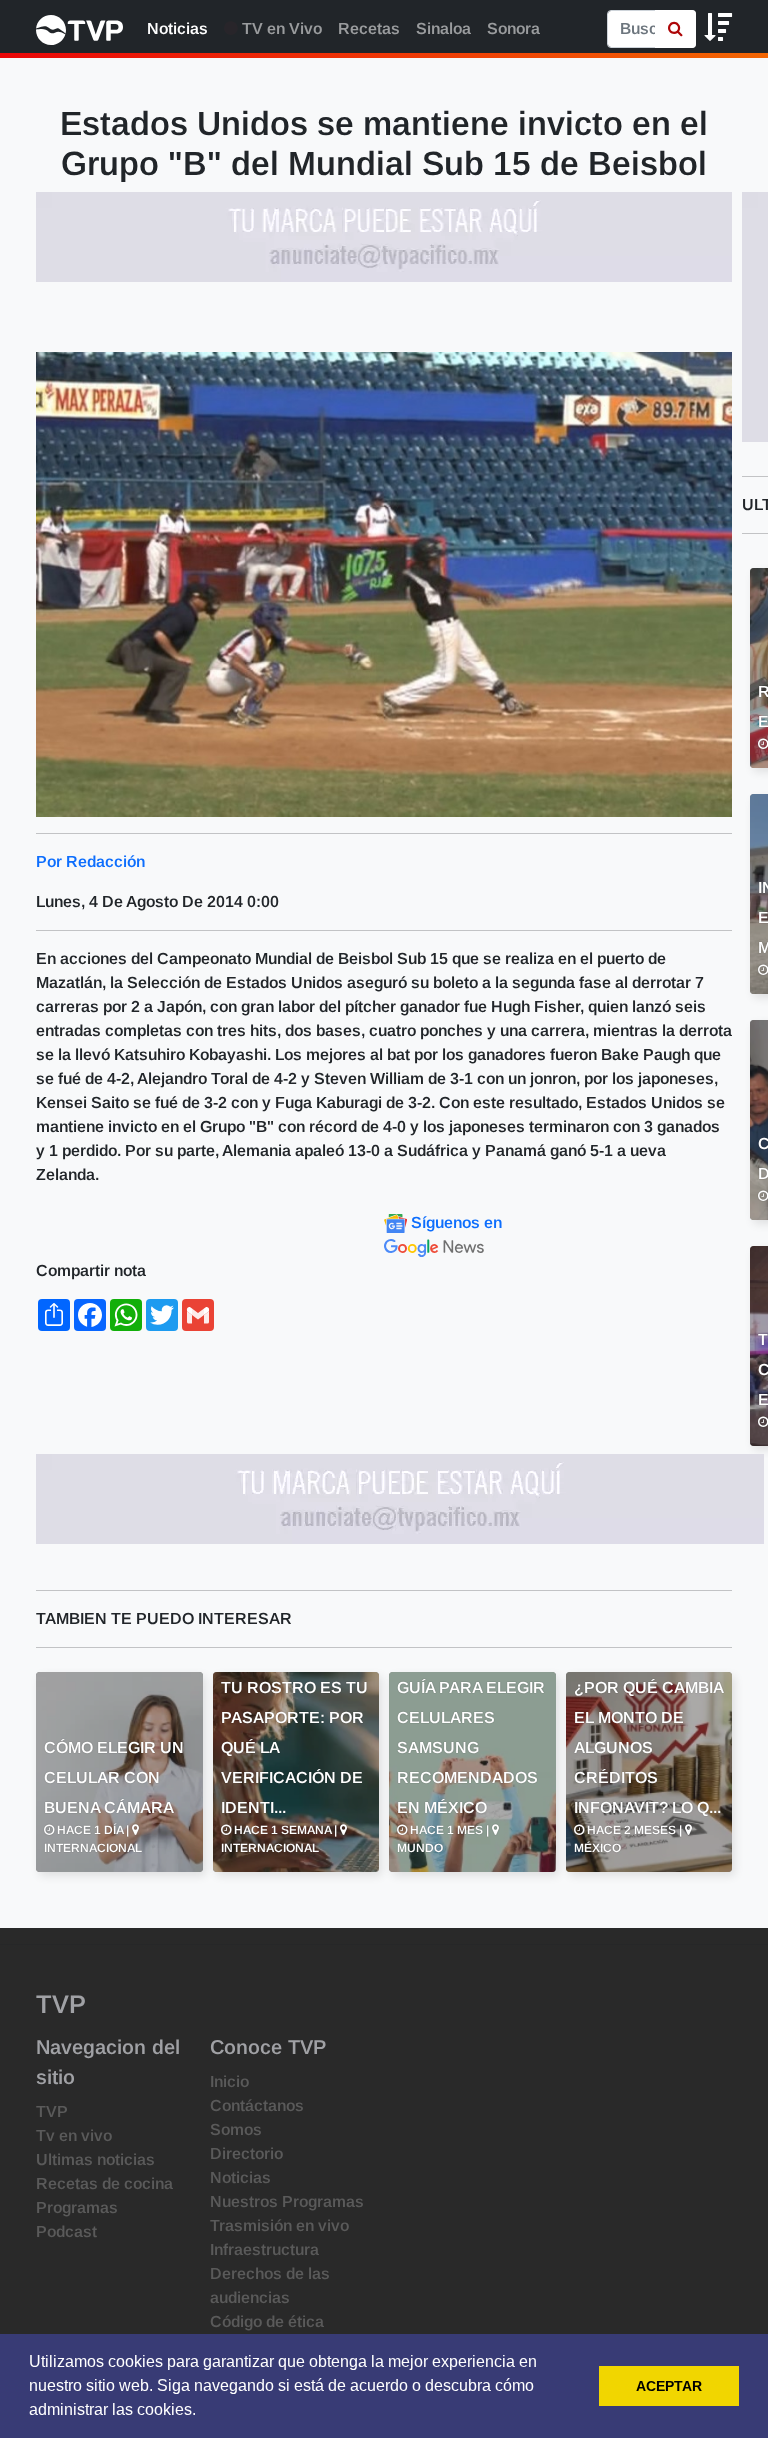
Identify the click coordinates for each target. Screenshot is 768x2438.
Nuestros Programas (287, 2201)
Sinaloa (443, 28)
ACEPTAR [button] (669, 2386)
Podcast (66, 2231)
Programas (77, 2207)
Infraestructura (264, 2249)
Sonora (513, 28)
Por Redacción (90, 861)
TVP (52, 2111)
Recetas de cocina (104, 2183)
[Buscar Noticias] (675, 29)
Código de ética (267, 2321)
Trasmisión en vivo (279, 2225)
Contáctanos (257, 2105)
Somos (236, 2129)
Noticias (177, 28)
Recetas (369, 28)
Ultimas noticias (95, 2159)
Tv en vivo (74, 2135)
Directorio (246, 2153)
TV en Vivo (280, 28)
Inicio (229, 2081)
